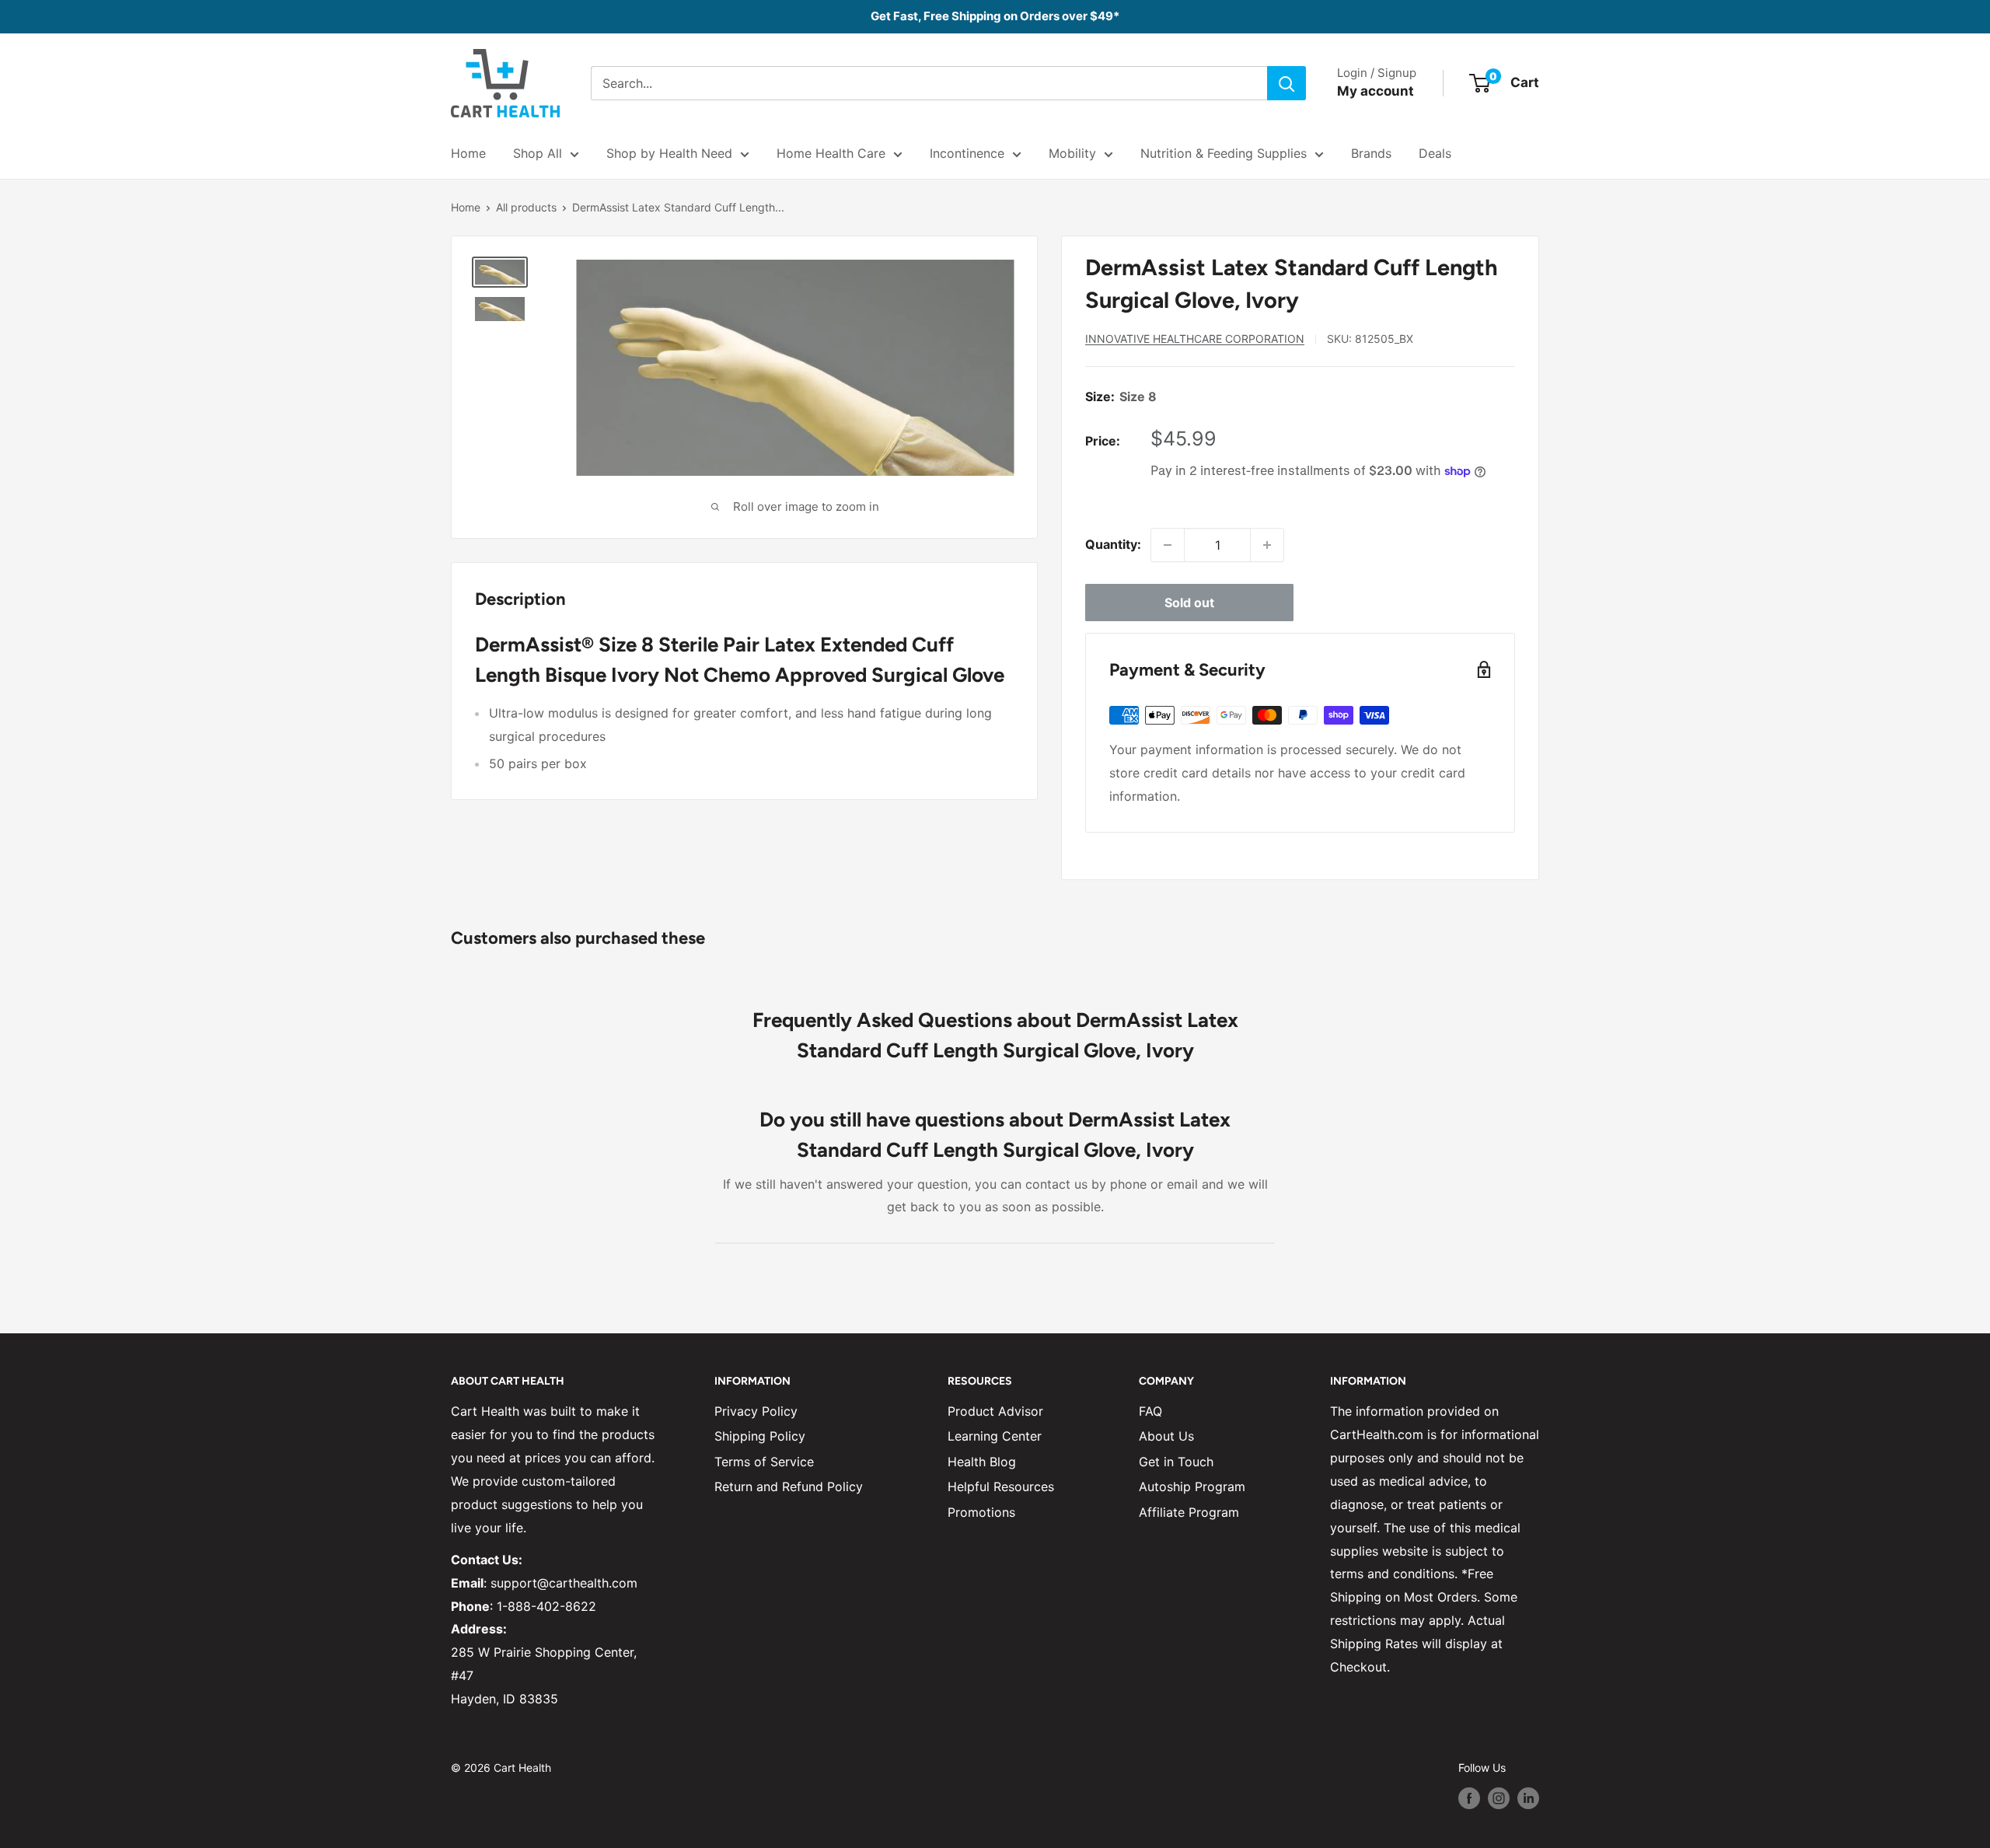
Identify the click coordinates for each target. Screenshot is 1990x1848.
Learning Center (995, 1436)
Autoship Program (1192, 1486)
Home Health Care (831, 153)
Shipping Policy (760, 1436)
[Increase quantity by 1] (1267, 545)
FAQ (1150, 1411)
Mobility (1072, 153)
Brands (1371, 153)
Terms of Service (764, 1462)
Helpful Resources (1001, 1486)
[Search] (1287, 83)
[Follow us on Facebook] (1469, 1797)
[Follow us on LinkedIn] (1528, 1797)
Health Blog (982, 1462)
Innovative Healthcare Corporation (1195, 339)
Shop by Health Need (669, 153)
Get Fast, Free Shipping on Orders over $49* (995, 16)
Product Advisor (995, 1411)
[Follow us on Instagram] (1499, 1797)
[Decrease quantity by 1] (1168, 545)
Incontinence (967, 153)
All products (526, 207)
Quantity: (1113, 544)
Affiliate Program (1189, 1512)
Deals (1435, 153)
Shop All (538, 153)
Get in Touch (1176, 1462)
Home (468, 153)
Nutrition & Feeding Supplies (1224, 153)
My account (1376, 91)
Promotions (981, 1512)
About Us (1166, 1436)
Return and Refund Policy (789, 1486)
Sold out (1189, 603)
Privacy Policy (756, 1411)
